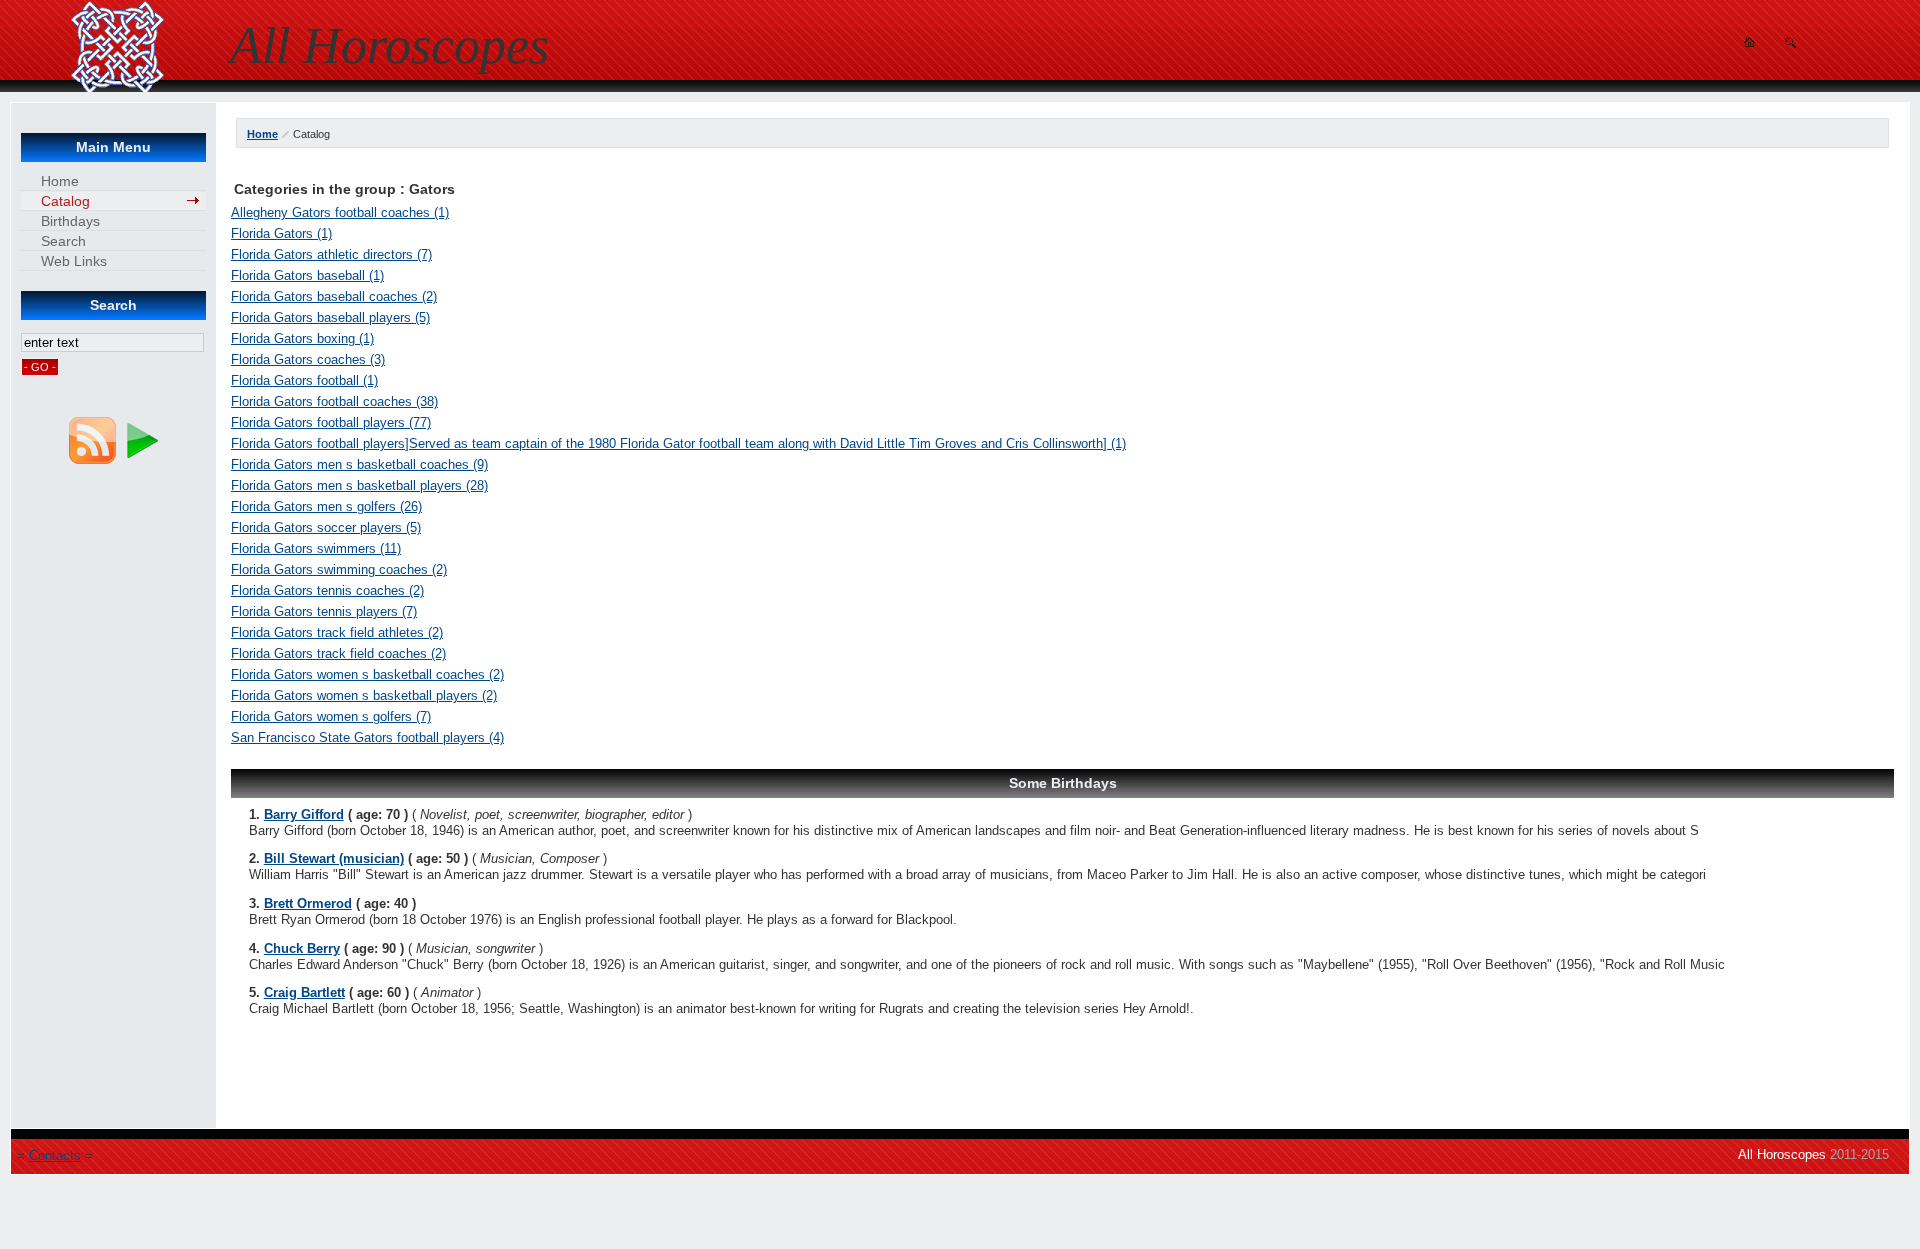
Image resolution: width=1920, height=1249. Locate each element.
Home (262, 134)
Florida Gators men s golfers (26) (326, 506)
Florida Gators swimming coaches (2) (339, 569)
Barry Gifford (304, 814)
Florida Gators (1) (281, 233)
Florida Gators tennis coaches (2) (327, 590)
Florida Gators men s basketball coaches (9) (359, 464)
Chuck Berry (302, 948)
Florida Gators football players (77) (331, 422)
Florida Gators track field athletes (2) (337, 632)
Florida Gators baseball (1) (307, 275)
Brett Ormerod (308, 903)
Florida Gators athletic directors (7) (331, 254)
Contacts (55, 1155)
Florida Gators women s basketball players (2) (364, 695)
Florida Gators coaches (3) (308, 359)
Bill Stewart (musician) (334, 858)
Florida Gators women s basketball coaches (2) (367, 674)
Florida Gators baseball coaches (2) (334, 296)
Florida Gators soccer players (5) (326, 527)
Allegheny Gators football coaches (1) (340, 212)
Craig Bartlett (304, 992)
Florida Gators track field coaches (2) (338, 653)
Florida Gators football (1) (304, 380)
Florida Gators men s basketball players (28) (359, 485)
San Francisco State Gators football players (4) (367, 737)
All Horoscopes (1782, 1154)
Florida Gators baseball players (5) (330, 317)
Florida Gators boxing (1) (302, 338)
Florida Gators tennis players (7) (324, 611)
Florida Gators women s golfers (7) (331, 716)
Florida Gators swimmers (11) (316, 548)
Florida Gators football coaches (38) (334, 401)
